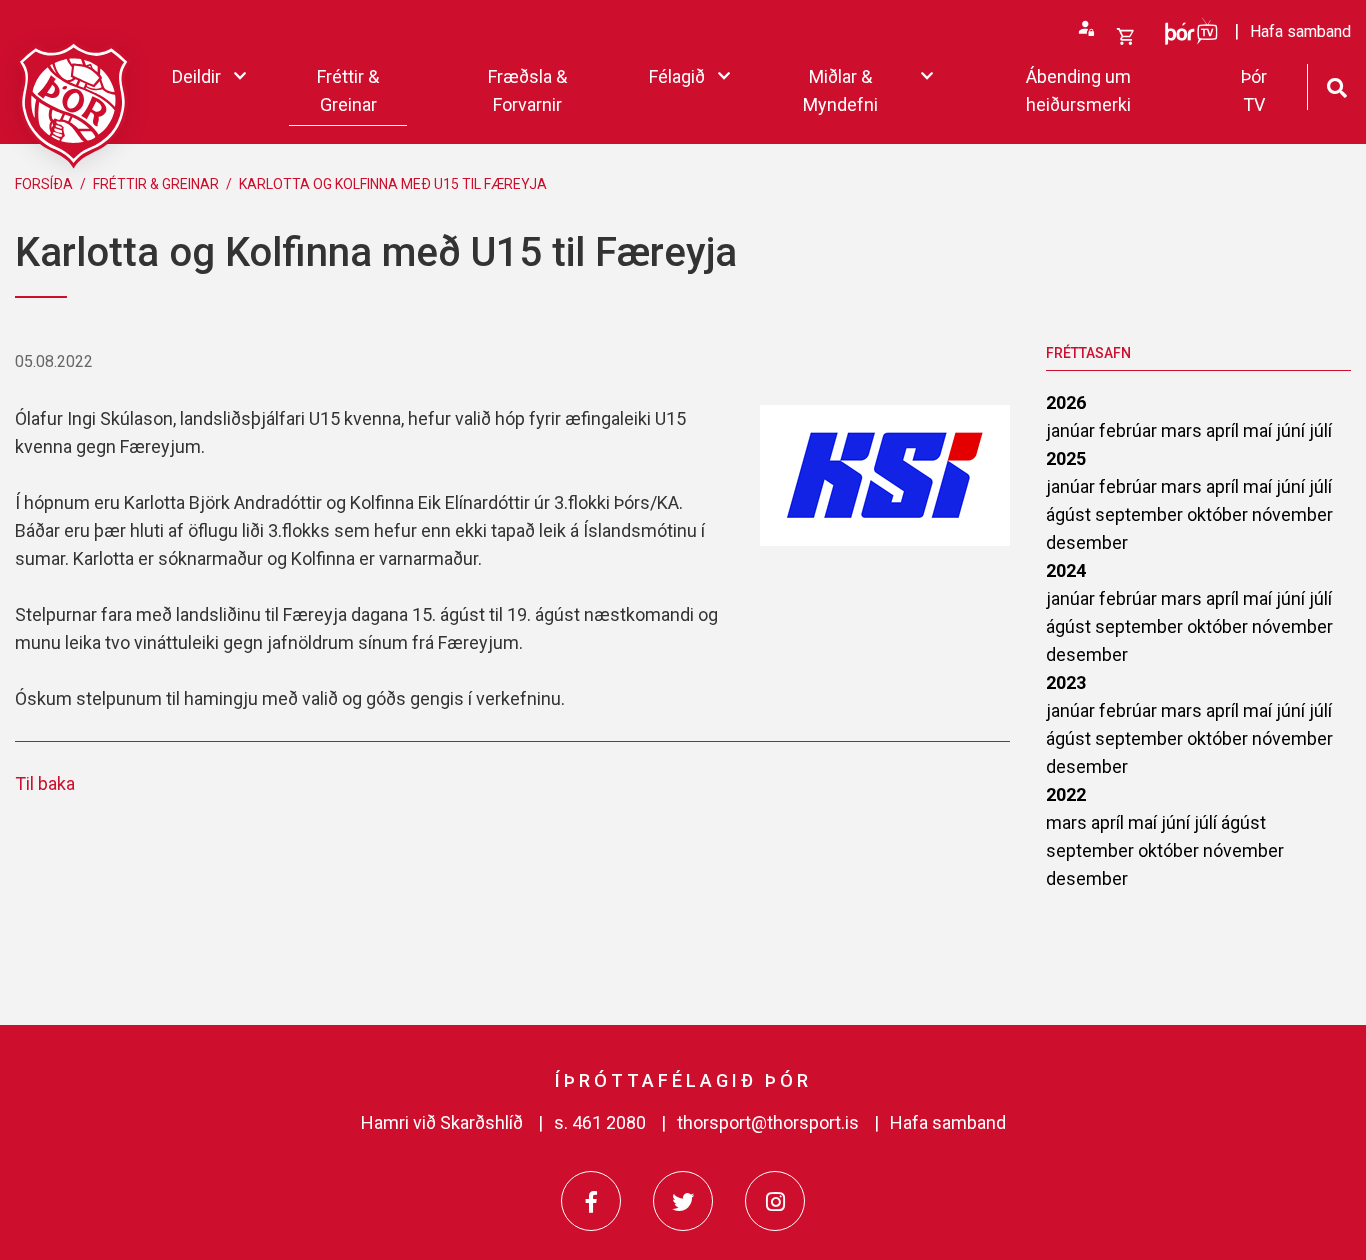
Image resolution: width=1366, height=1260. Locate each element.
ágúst (1070, 514)
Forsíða (44, 184)
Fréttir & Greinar (156, 184)
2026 (1066, 402)
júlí (1320, 430)
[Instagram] (775, 1201)
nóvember (1292, 514)
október (1219, 514)
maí (1259, 430)
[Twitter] (683, 1201)
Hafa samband (948, 1122)
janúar (1072, 430)
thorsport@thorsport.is (768, 1122)
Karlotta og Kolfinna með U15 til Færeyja (393, 184)
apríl (1224, 430)
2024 (1066, 570)
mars (1183, 430)
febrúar (1130, 430)
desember (1087, 542)
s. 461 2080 (600, 1122)
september (1141, 514)
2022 (1066, 794)
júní (1292, 430)
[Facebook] (591, 1201)
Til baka (45, 783)
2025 (1066, 458)
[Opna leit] (1336, 85)
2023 (1066, 682)
